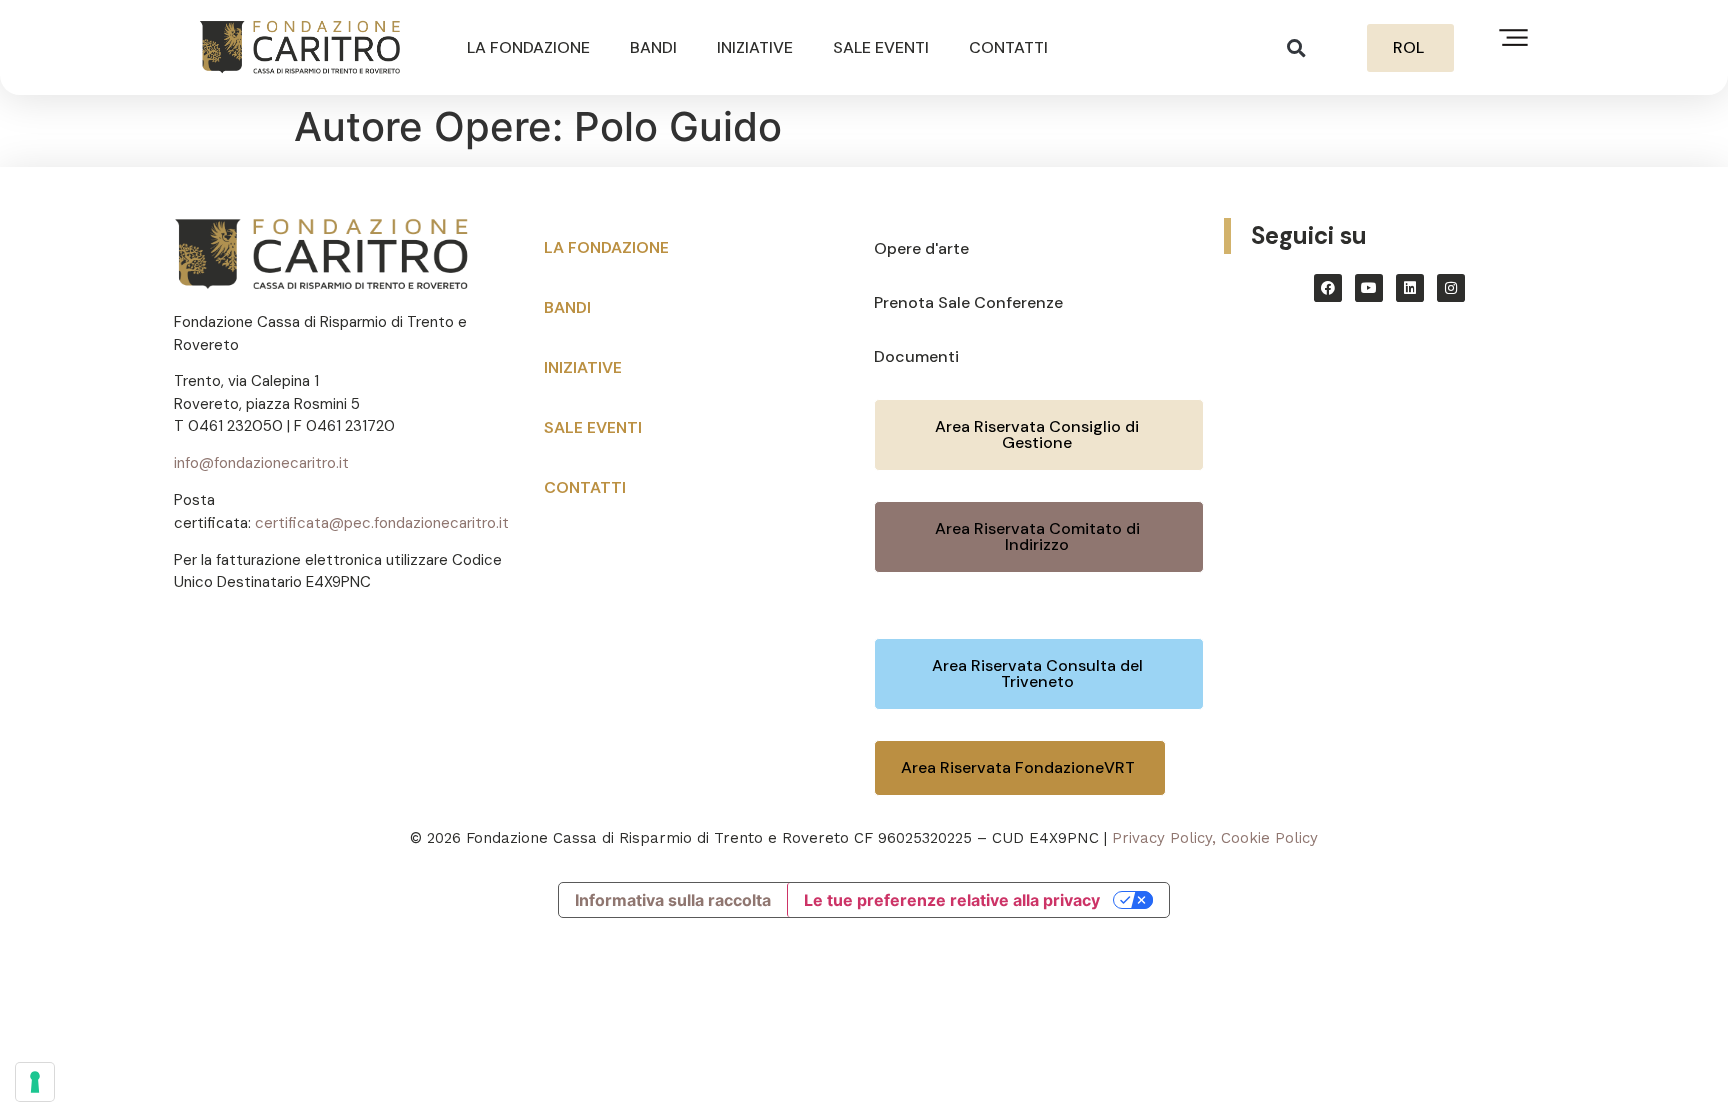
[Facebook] (1328, 288)
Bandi (653, 47)
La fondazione (528, 47)
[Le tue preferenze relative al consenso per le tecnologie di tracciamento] (35, 1082)
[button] (1296, 47)
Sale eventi (881, 47)
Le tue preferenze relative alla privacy (952, 900)
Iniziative (755, 47)
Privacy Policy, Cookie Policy (1215, 838)
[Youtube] (1369, 288)
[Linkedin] (1410, 288)
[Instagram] (1451, 288)
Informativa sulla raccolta (673, 900)
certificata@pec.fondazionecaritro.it (382, 523)
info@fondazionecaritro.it (261, 463)
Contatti (1008, 47)
